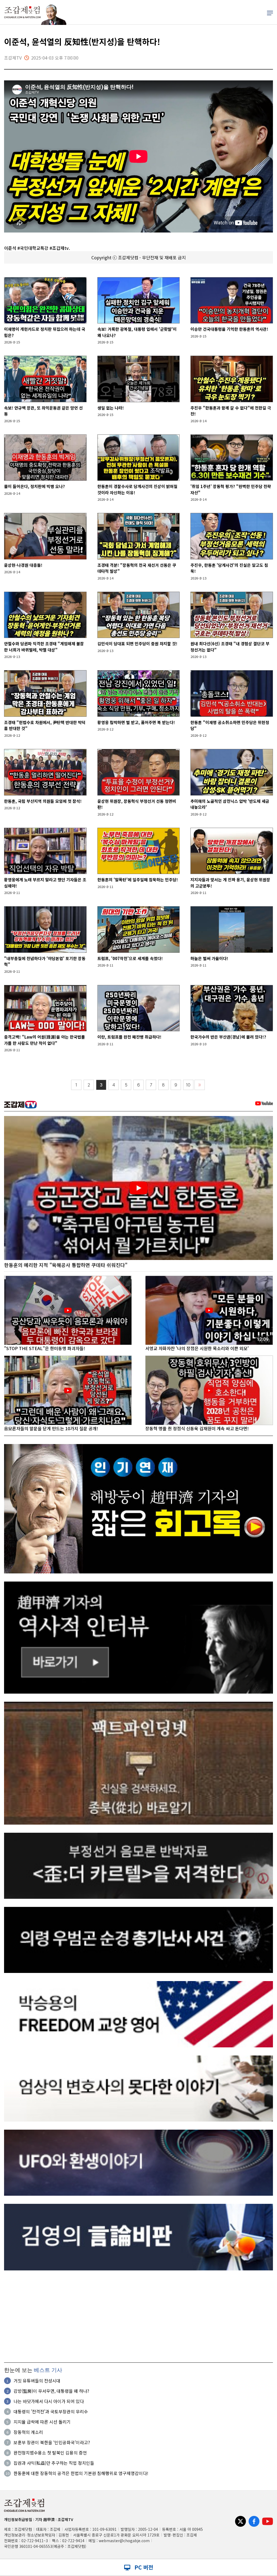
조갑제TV (65, 2519)
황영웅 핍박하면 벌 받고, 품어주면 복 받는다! (136, 722)
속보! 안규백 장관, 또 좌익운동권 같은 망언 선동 (43, 411)
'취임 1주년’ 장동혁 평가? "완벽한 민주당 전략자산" (231, 489)
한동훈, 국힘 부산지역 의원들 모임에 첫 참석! (43, 801)
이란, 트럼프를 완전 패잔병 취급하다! (129, 1037)
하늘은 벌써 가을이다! (209, 958)
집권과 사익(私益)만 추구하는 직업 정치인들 (54, 2463)
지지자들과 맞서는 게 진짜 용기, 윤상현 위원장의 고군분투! (230, 883)
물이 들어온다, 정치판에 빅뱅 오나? (34, 486)
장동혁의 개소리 (28, 2432)
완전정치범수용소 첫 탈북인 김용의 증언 (50, 2453)
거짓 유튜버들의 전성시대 (37, 2381)
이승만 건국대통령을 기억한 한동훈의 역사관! (229, 329)
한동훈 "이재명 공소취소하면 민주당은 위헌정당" (230, 725)
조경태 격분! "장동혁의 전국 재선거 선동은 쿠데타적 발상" (137, 568)
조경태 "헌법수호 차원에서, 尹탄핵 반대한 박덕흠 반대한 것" (45, 725)
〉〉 (200, 1085)
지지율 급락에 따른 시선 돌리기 (42, 2422)
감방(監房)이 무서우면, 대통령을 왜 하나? (51, 2391)
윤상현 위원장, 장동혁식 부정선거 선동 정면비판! (137, 804)
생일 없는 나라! (111, 408)
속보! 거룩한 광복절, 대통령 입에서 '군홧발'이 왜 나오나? (137, 332)
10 (188, 1085)
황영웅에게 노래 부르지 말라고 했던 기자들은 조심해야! (45, 883)
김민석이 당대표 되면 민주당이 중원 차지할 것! (137, 644)
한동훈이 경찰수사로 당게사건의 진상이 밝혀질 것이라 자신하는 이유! (137, 489)
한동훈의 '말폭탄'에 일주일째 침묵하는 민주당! (138, 880)
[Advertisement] (138, 2316)
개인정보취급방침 (18, 2519)
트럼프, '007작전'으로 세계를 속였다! (130, 958)
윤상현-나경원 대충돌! (23, 565)
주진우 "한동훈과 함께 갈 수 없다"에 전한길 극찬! (231, 411)
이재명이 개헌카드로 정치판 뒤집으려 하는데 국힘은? (45, 332)
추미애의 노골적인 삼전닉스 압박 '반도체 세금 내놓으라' (230, 804)
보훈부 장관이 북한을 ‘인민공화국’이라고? (52, 2442)
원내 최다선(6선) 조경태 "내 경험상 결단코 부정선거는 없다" (230, 647)
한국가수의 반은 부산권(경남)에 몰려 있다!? (228, 1037)
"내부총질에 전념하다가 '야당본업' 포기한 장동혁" (45, 961)
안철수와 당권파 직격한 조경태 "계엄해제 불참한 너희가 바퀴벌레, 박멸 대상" (44, 647)
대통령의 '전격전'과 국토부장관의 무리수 (51, 2411)
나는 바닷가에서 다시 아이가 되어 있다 (49, 2401)
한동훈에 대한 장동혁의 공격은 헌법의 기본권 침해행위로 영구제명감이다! (81, 2473)
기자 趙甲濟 (45, 2519)
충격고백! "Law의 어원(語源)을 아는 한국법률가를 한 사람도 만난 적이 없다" (44, 1040)
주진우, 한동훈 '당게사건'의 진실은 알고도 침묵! (229, 568)
